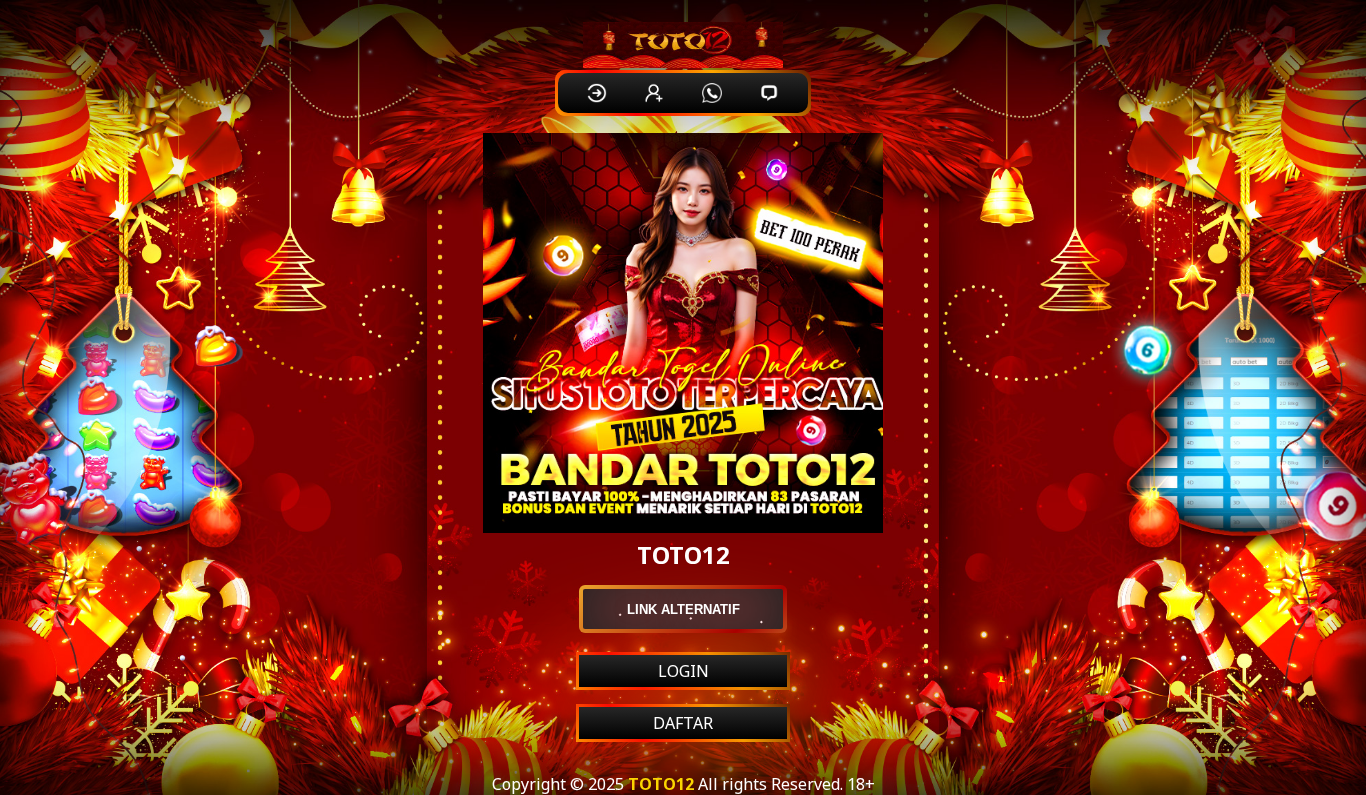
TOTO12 (661, 784)
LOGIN (683, 671)
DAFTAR (683, 723)
